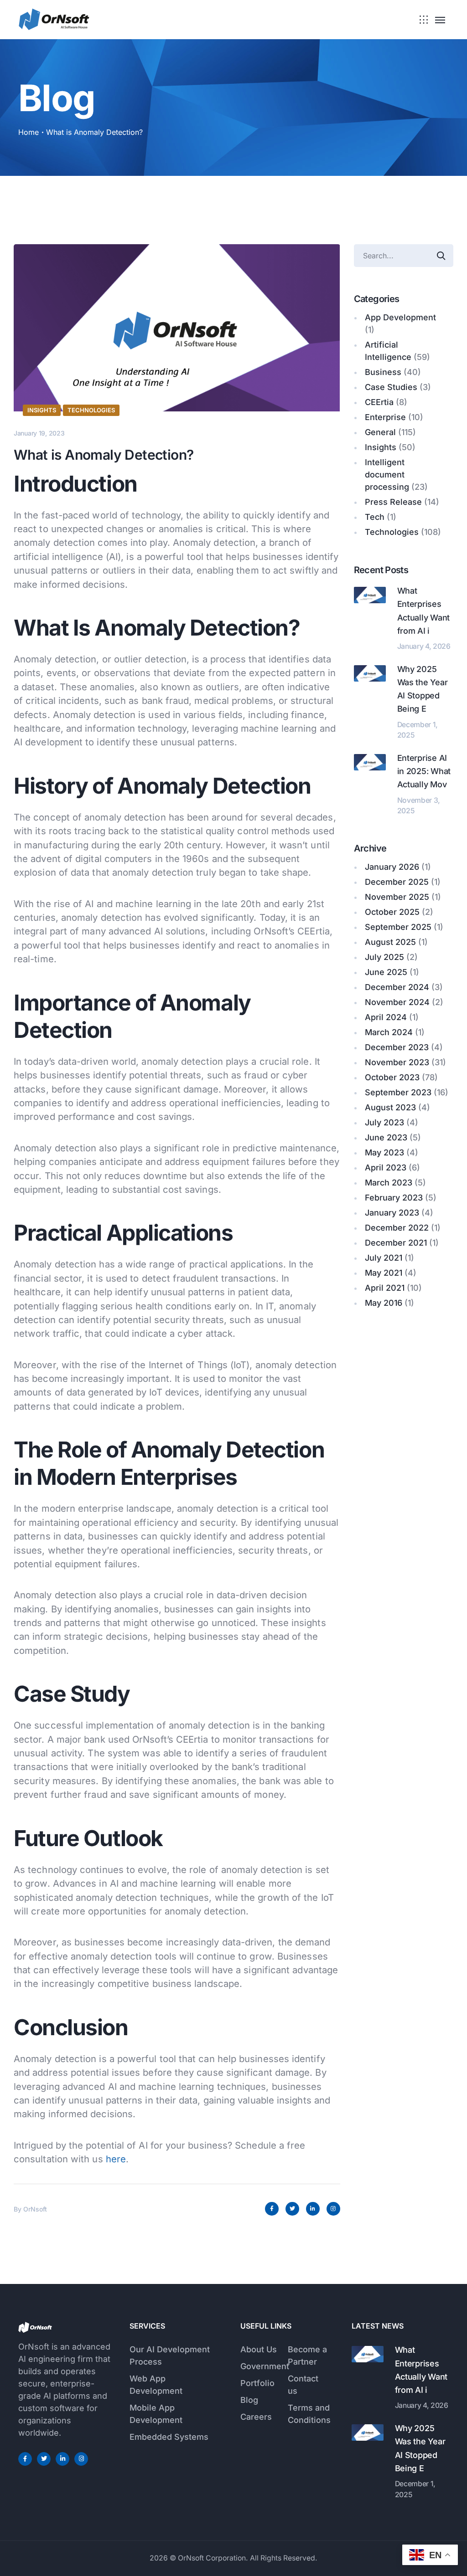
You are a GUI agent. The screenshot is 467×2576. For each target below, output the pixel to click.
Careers (256, 2417)
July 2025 (384, 957)
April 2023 (386, 1167)
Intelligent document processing (387, 475)
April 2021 (385, 1288)
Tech (375, 517)
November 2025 (397, 897)
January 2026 (392, 867)
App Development (400, 317)
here (116, 2159)
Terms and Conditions (309, 2414)
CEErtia (379, 402)
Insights (42, 410)
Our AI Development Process (170, 2355)
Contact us (303, 2385)
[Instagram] (333, 2209)
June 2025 (386, 972)
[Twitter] (292, 2209)
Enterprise (385, 417)
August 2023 (390, 1107)
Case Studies (391, 387)
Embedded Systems (169, 2437)
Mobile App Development (156, 2414)
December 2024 (397, 987)
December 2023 (397, 1047)
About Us (259, 2349)
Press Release (393, 502)
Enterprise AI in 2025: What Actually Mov (424, 771)
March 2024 (389, 1032)
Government (265, 2366)
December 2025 (397, 882)
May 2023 (384, 1152)
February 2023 (394, 1198)
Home (29, 132)
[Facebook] (272, 2209)
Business (383, 372)
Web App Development (156, 2385)
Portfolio (257, 2383)
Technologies (91, 410)
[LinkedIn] (313, 2209)
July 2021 (384, 1258)
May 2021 (384, 1273)
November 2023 (397, 1062)
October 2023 (392, 1077)
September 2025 (398, 927)
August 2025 (390, 942)
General (380, 432)
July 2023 (384, 1122)
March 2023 (389, 1183)
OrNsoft (35, 2209)
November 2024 (397, 1002)
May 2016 (384, 1303)
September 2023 (398, 1092)
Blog (249, 2400)
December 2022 (397, 1228)
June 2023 (386, 1137)
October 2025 (392, 912)
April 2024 (386, 1017)
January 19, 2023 (39, 433)
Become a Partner (307, 2355)
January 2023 (392, 1213)
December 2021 (396, 1243)
